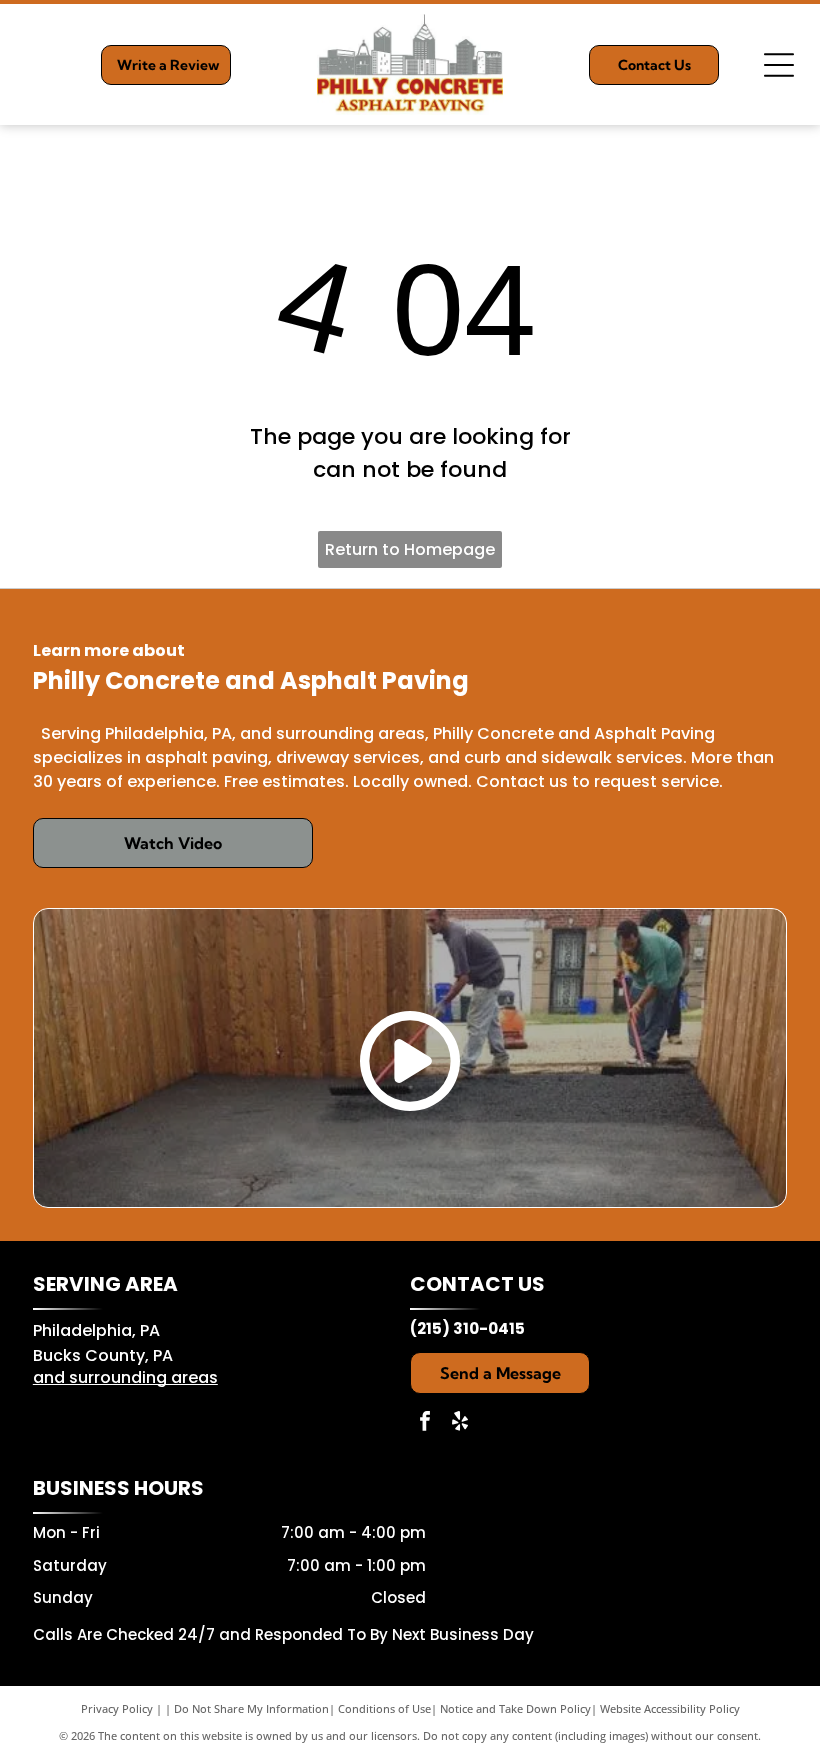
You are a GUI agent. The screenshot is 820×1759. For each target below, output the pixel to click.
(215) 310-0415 (467, 1328)
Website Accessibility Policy (670, 1708)
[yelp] (460, 1423)
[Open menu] (779, 65)
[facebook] (425, 1423)
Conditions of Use (384, 1708)
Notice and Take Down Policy (515, 1708)
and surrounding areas (125, 1377)
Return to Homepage (410, 549)
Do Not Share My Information (251, 1708)
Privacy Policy (117, 1708)
